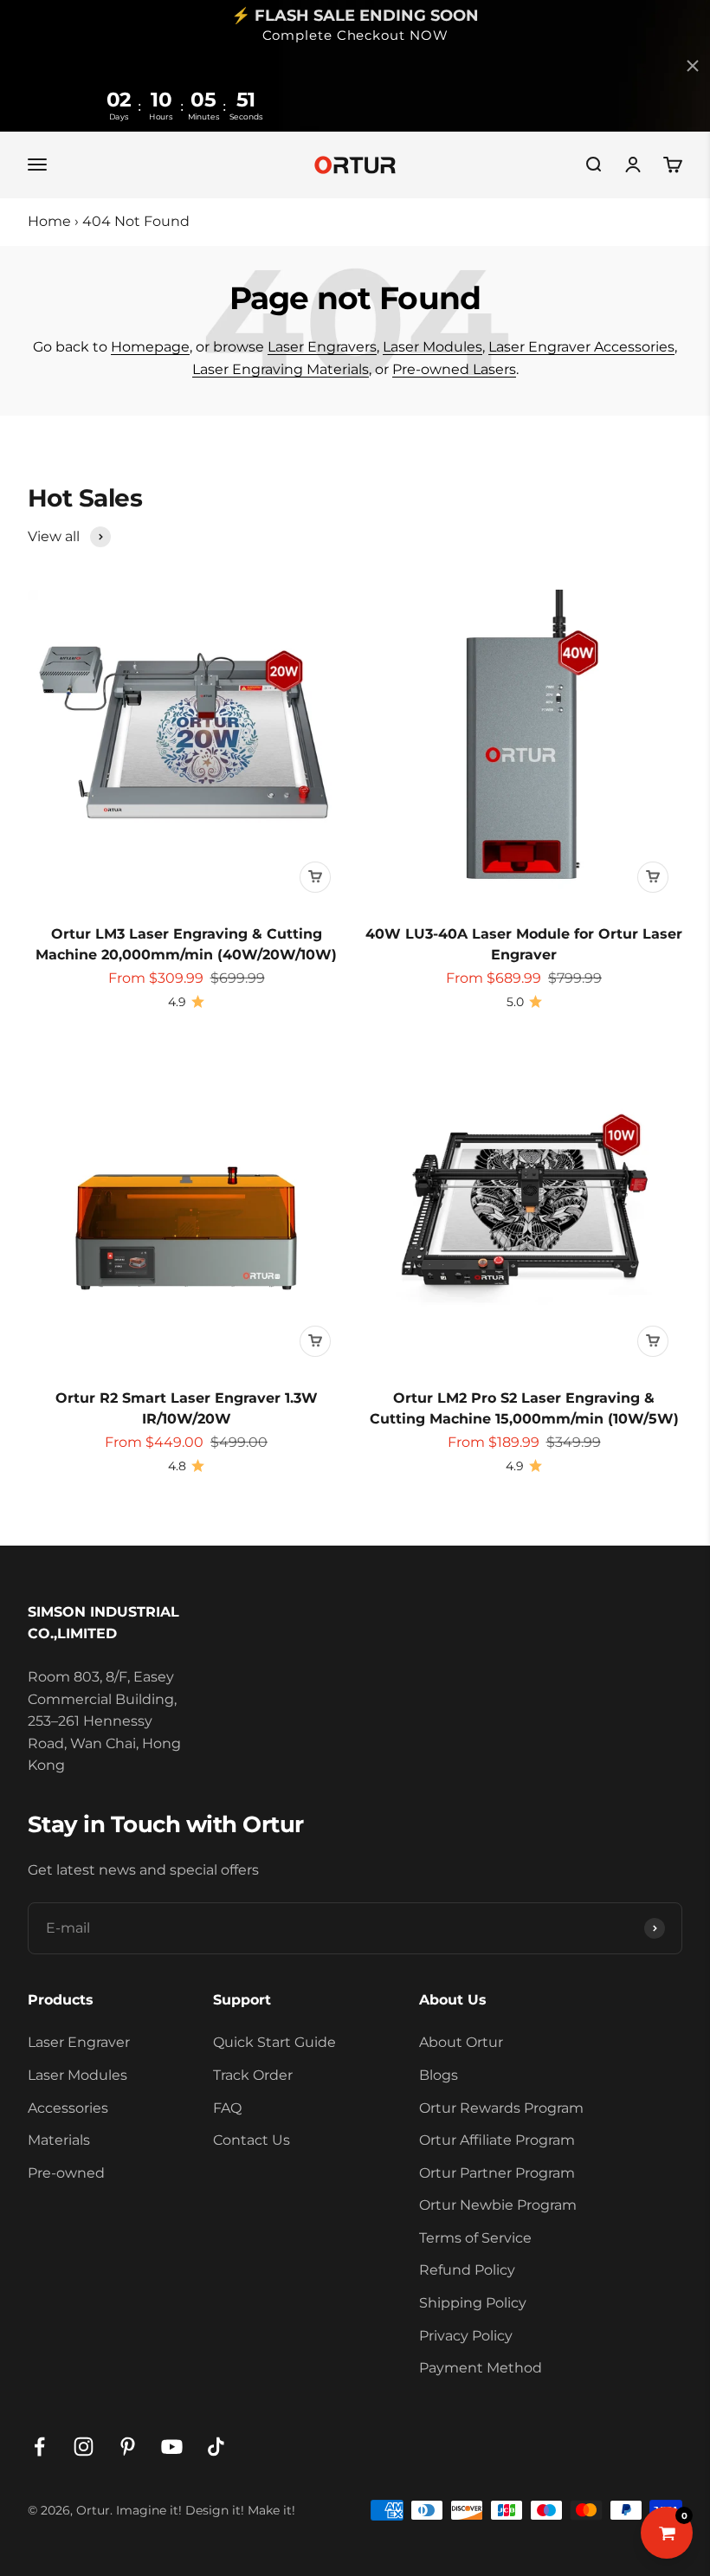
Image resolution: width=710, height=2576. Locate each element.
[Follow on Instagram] (84, 2447)
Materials (59, 2140)
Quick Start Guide (274, 2042)
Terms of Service (475, 2238)
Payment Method (481, 2368)
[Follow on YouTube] (172, 2447)
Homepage (150, 347)
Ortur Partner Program (497, 2173)
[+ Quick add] (315, 877)
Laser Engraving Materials (281, 369)
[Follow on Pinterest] (128, 2447)
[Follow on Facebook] (39, 2447)
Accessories (68, 2108)
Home (49, 221)
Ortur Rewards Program (501, 2108)
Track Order (253, 2075)
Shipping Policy (473, 2303)
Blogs (439, 2075)
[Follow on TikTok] (216, 2447)
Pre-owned (66, 2173)
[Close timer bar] (693, 66)
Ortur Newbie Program (498, 2205)
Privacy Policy (466, 2336)
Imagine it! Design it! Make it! (206, 2510)
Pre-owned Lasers (454, 369)
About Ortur (461, 2042)
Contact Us (252, 2140)
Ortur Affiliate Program (497, 2140)
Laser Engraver (79, 2042)
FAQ (227, 2108)
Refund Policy (467, 2270)
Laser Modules (432, 347)
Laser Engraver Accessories (581, 347)
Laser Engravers (322, 347)
